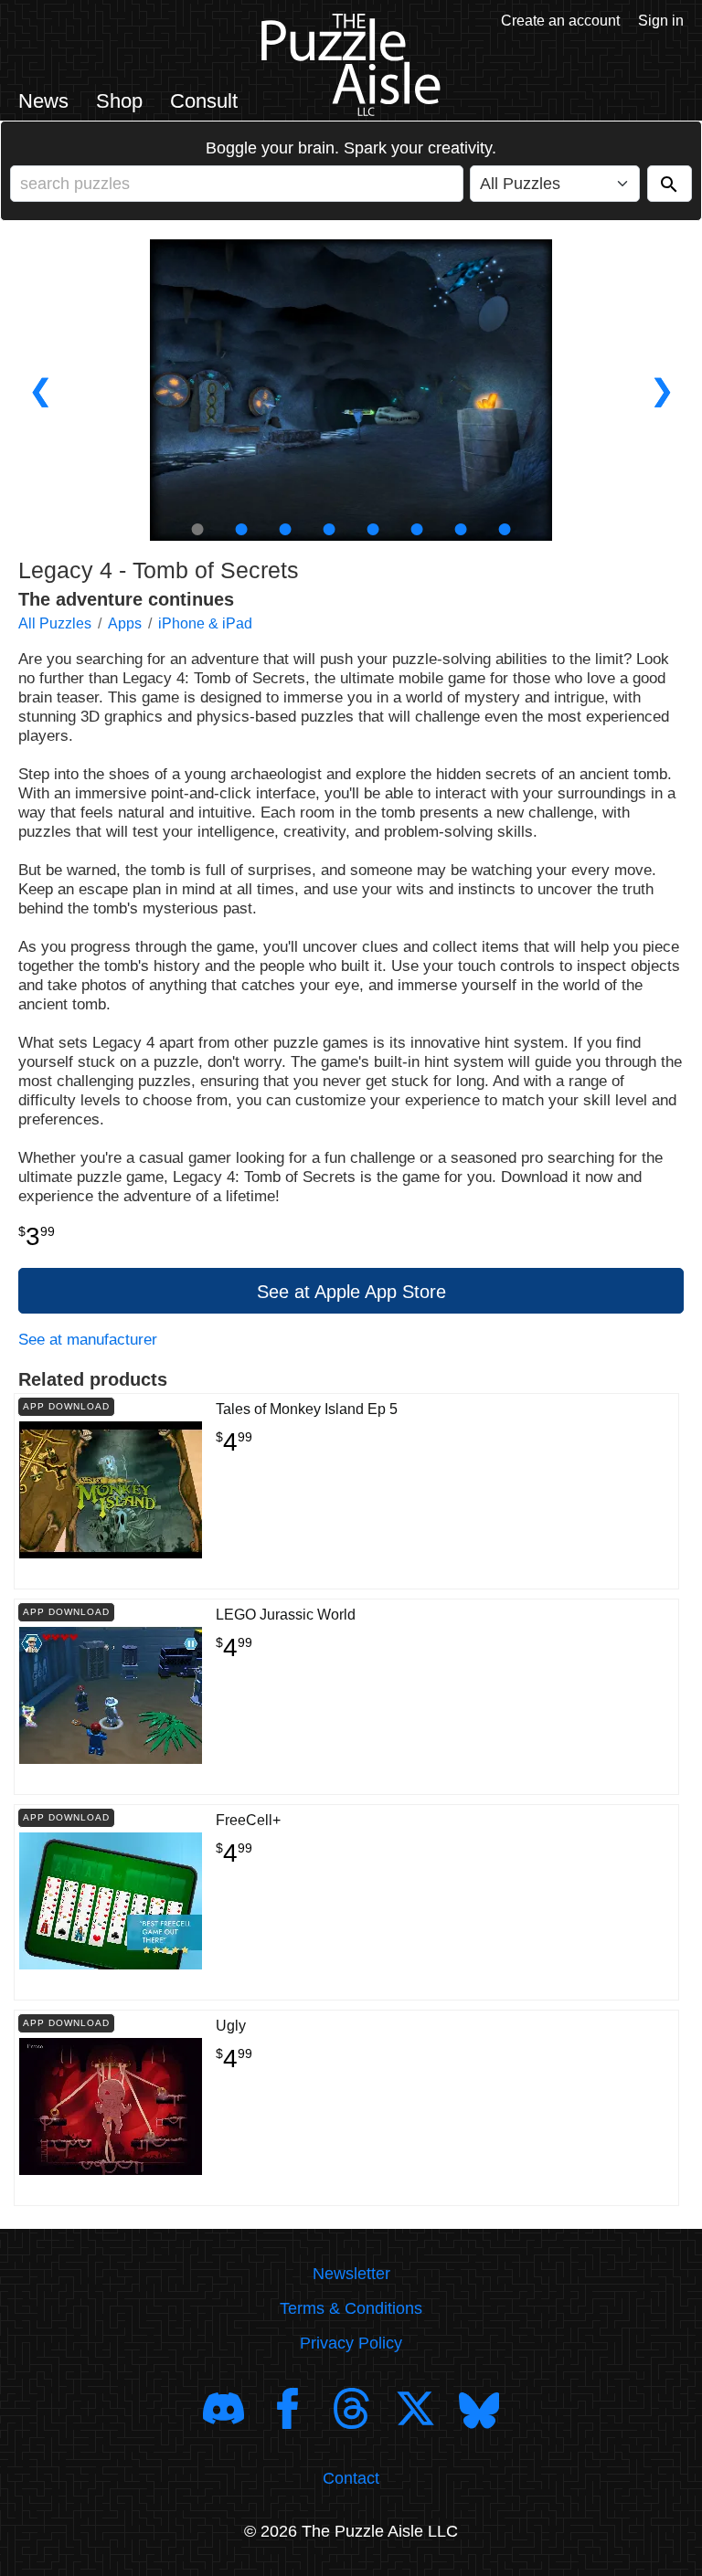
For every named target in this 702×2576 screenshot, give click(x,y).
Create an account (560, 21)
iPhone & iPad (205, 623)
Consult (204, 101)
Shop (119, 101)
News (43, 101)
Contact (351, 2478)
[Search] (670, 184)
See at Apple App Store (351, 1292)
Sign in (661, 21)
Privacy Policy (351, 2343)
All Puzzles (55, 623)
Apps (125, 623)
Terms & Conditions (351, 2308)
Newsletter (351, 2274)
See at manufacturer (88, 1340)
